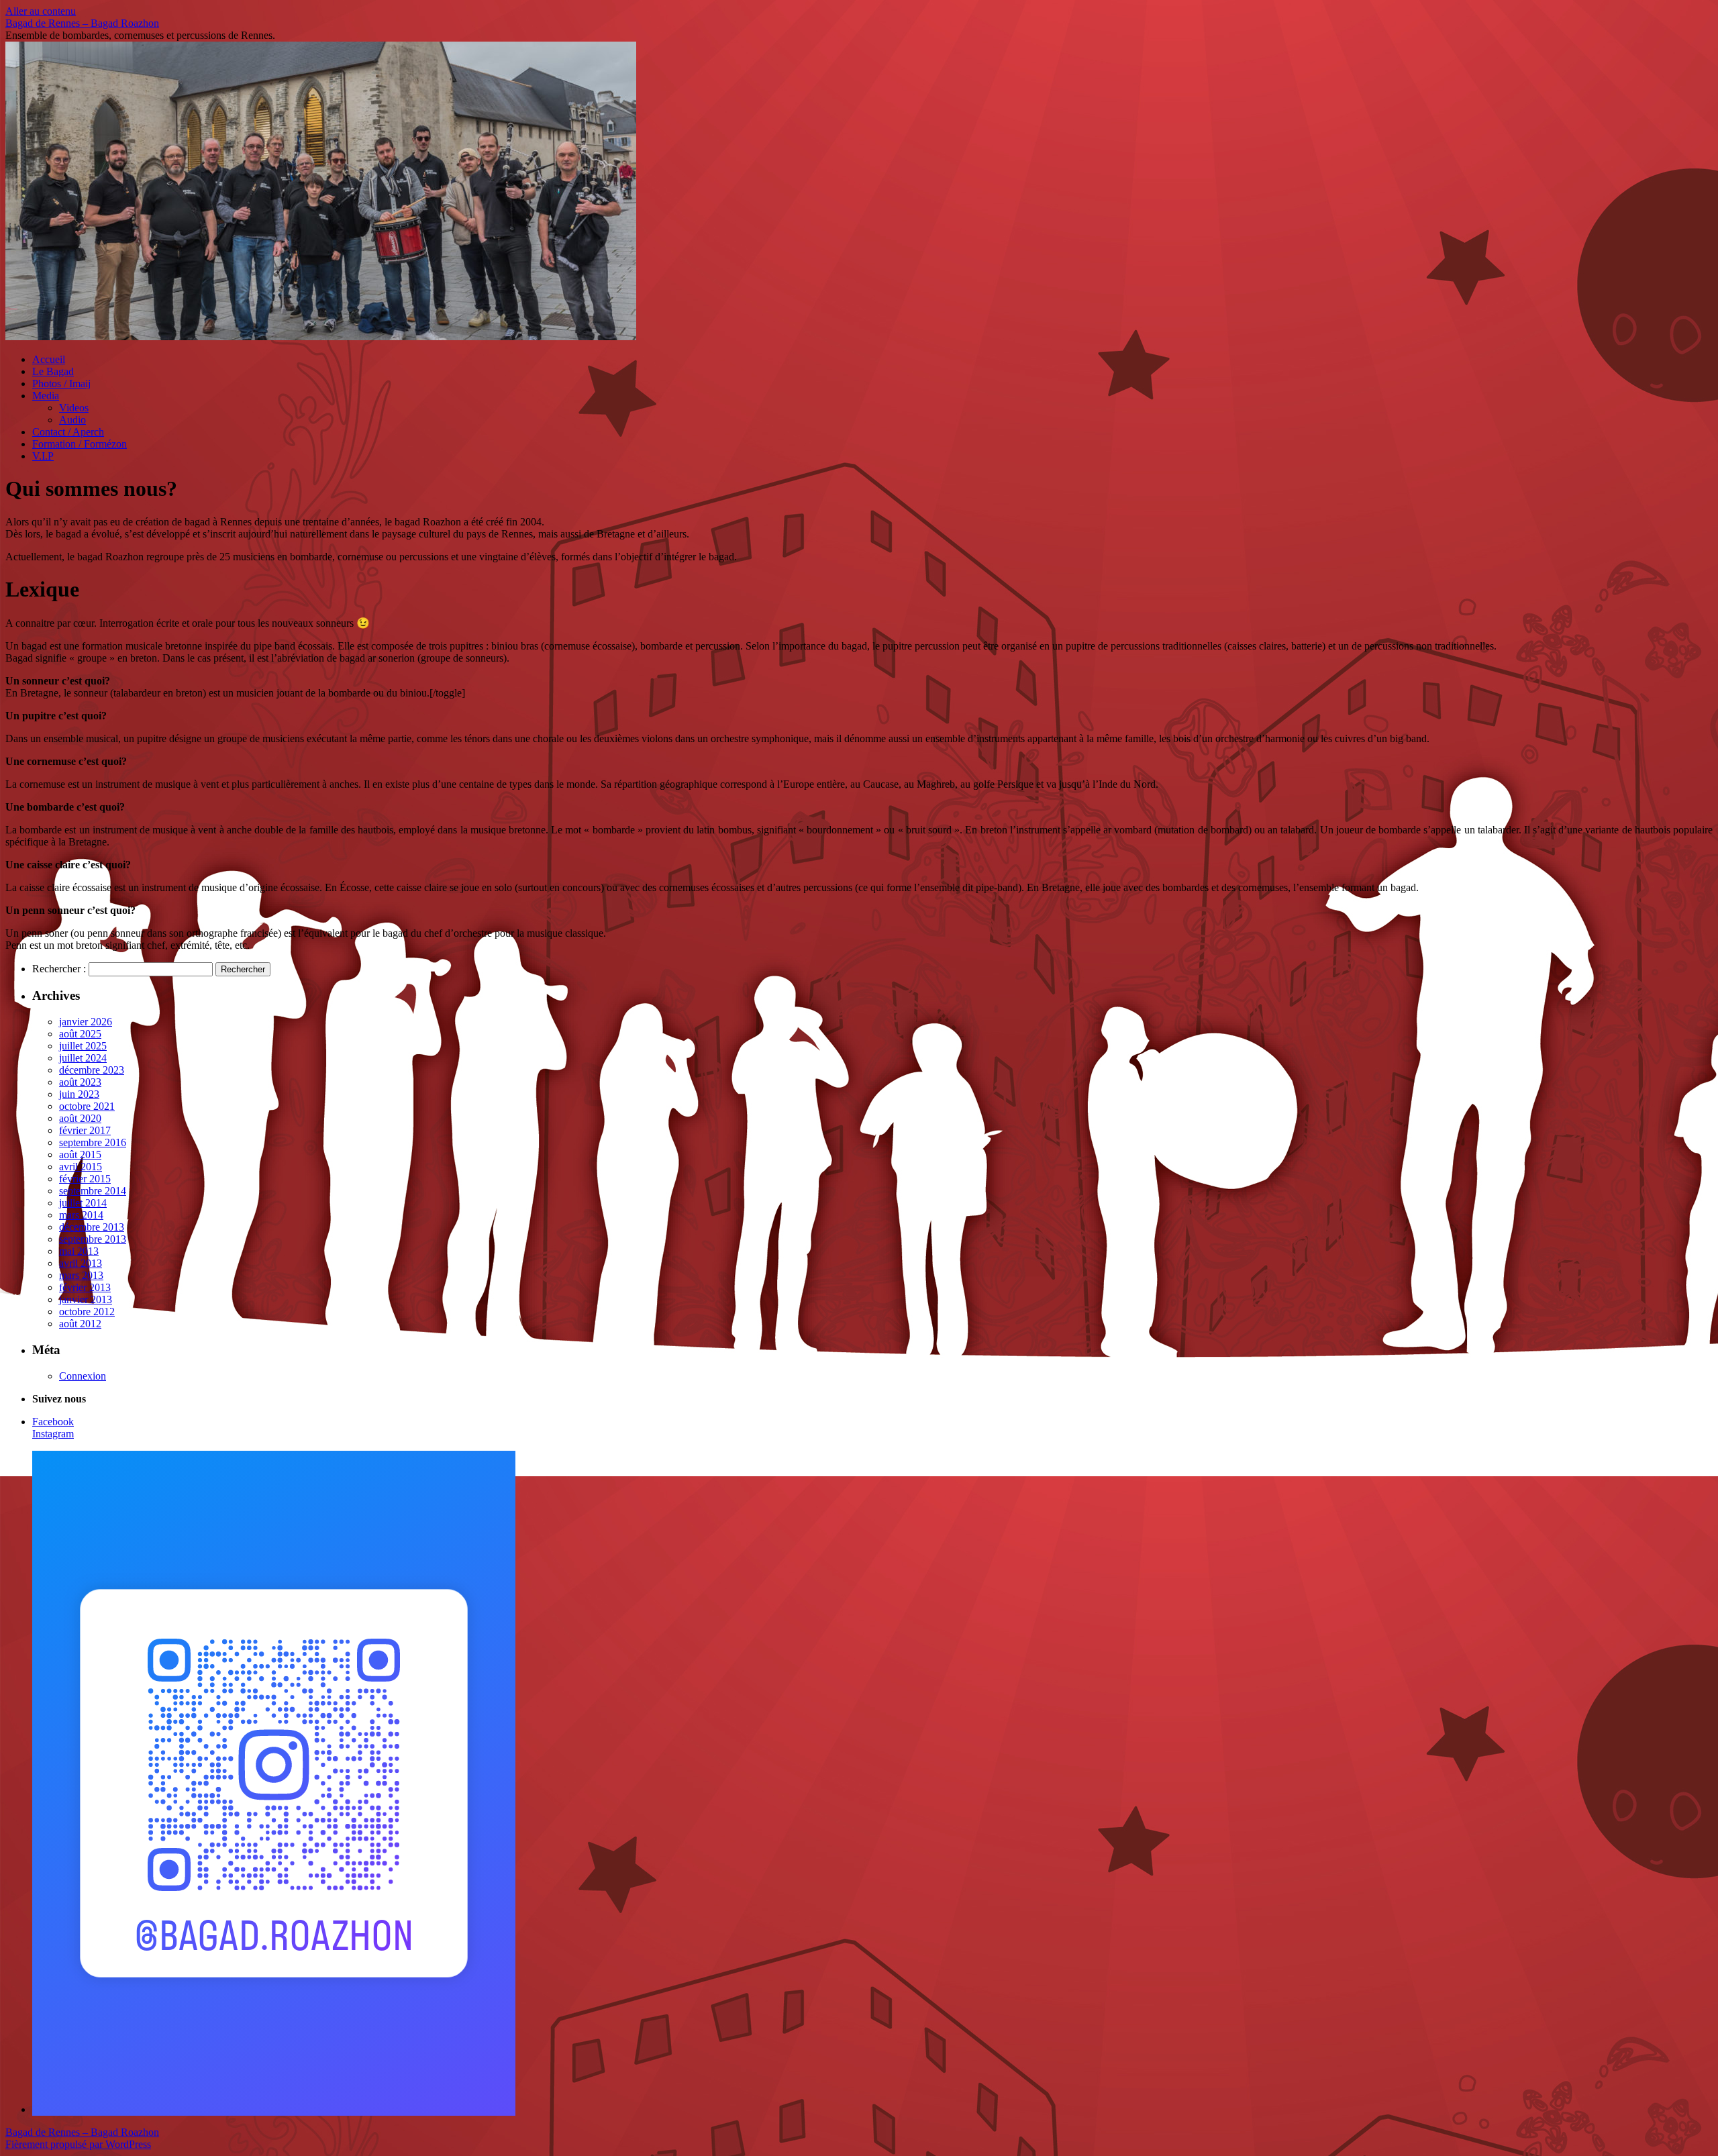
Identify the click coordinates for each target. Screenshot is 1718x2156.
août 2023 (80, 1082)
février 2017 (85, 1130)
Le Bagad (53, 371)
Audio (72, 420)
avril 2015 (81, 1167)
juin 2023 (79, 1094)
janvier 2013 (86, 1299)
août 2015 (80, 1154)
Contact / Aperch (68, 432)
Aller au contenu (41, 11)
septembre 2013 (93, 1239)
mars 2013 (81, 1275)
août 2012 (80, 1324)
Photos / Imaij (61, 383)
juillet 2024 (83, 1058)
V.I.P (43, 456)
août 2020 (80, 1118)
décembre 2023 (92, 1070)
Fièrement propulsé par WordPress (78, 2144)
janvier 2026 (86, 1022)
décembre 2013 (92, 1227)
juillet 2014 (83, 1203)
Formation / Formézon (80, 444)
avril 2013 (81, 1263)
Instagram (53, 1434)
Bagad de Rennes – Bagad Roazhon (82, 23)
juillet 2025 (83, 1046)
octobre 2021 (87, 1106)
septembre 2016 (93, 1142)
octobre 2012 (87, 1312)
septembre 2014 (93, 1191)
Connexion (83, 1376)
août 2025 (80, 1034)
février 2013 (85, 1287)
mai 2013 (79, 1251)
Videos (74, 408)
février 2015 (85, 1179)
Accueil (49, 359)
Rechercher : (59, 969)
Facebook (53, 1422)
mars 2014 (81, 1215)
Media (46, 396)
